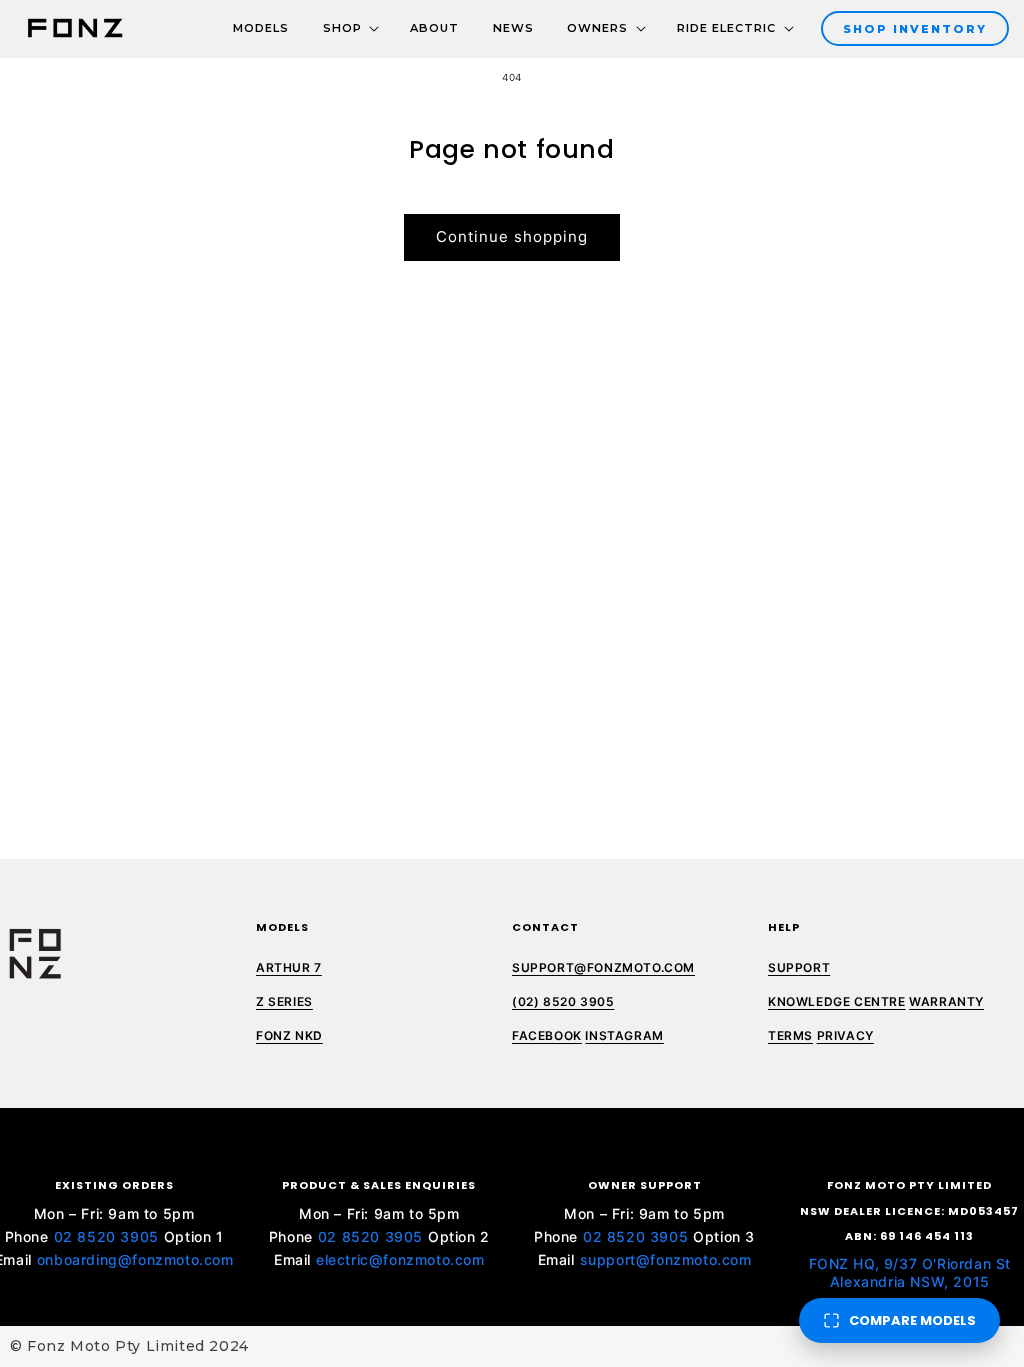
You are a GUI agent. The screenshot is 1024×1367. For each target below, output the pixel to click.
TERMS (790, 1035)
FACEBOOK (547, 1035)
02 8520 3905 (106, 1236)
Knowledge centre (837, 1001)
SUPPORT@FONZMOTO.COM (603, 967)
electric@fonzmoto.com (400, 1259)
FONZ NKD (289, 1035)
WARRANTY (946, 1001)
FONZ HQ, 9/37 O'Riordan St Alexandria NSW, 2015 (910, 1272)
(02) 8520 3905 (563, 1001)
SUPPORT (799, 967)
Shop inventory (915, 29)
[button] (342, 29)
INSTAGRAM (624, 1035)
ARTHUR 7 (289, 967)
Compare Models (912, 1320)
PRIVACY (845, 1035)
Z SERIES (284, 1001)
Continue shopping (512, 236)
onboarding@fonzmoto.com (135, 1259)
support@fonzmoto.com (666, 1259)
